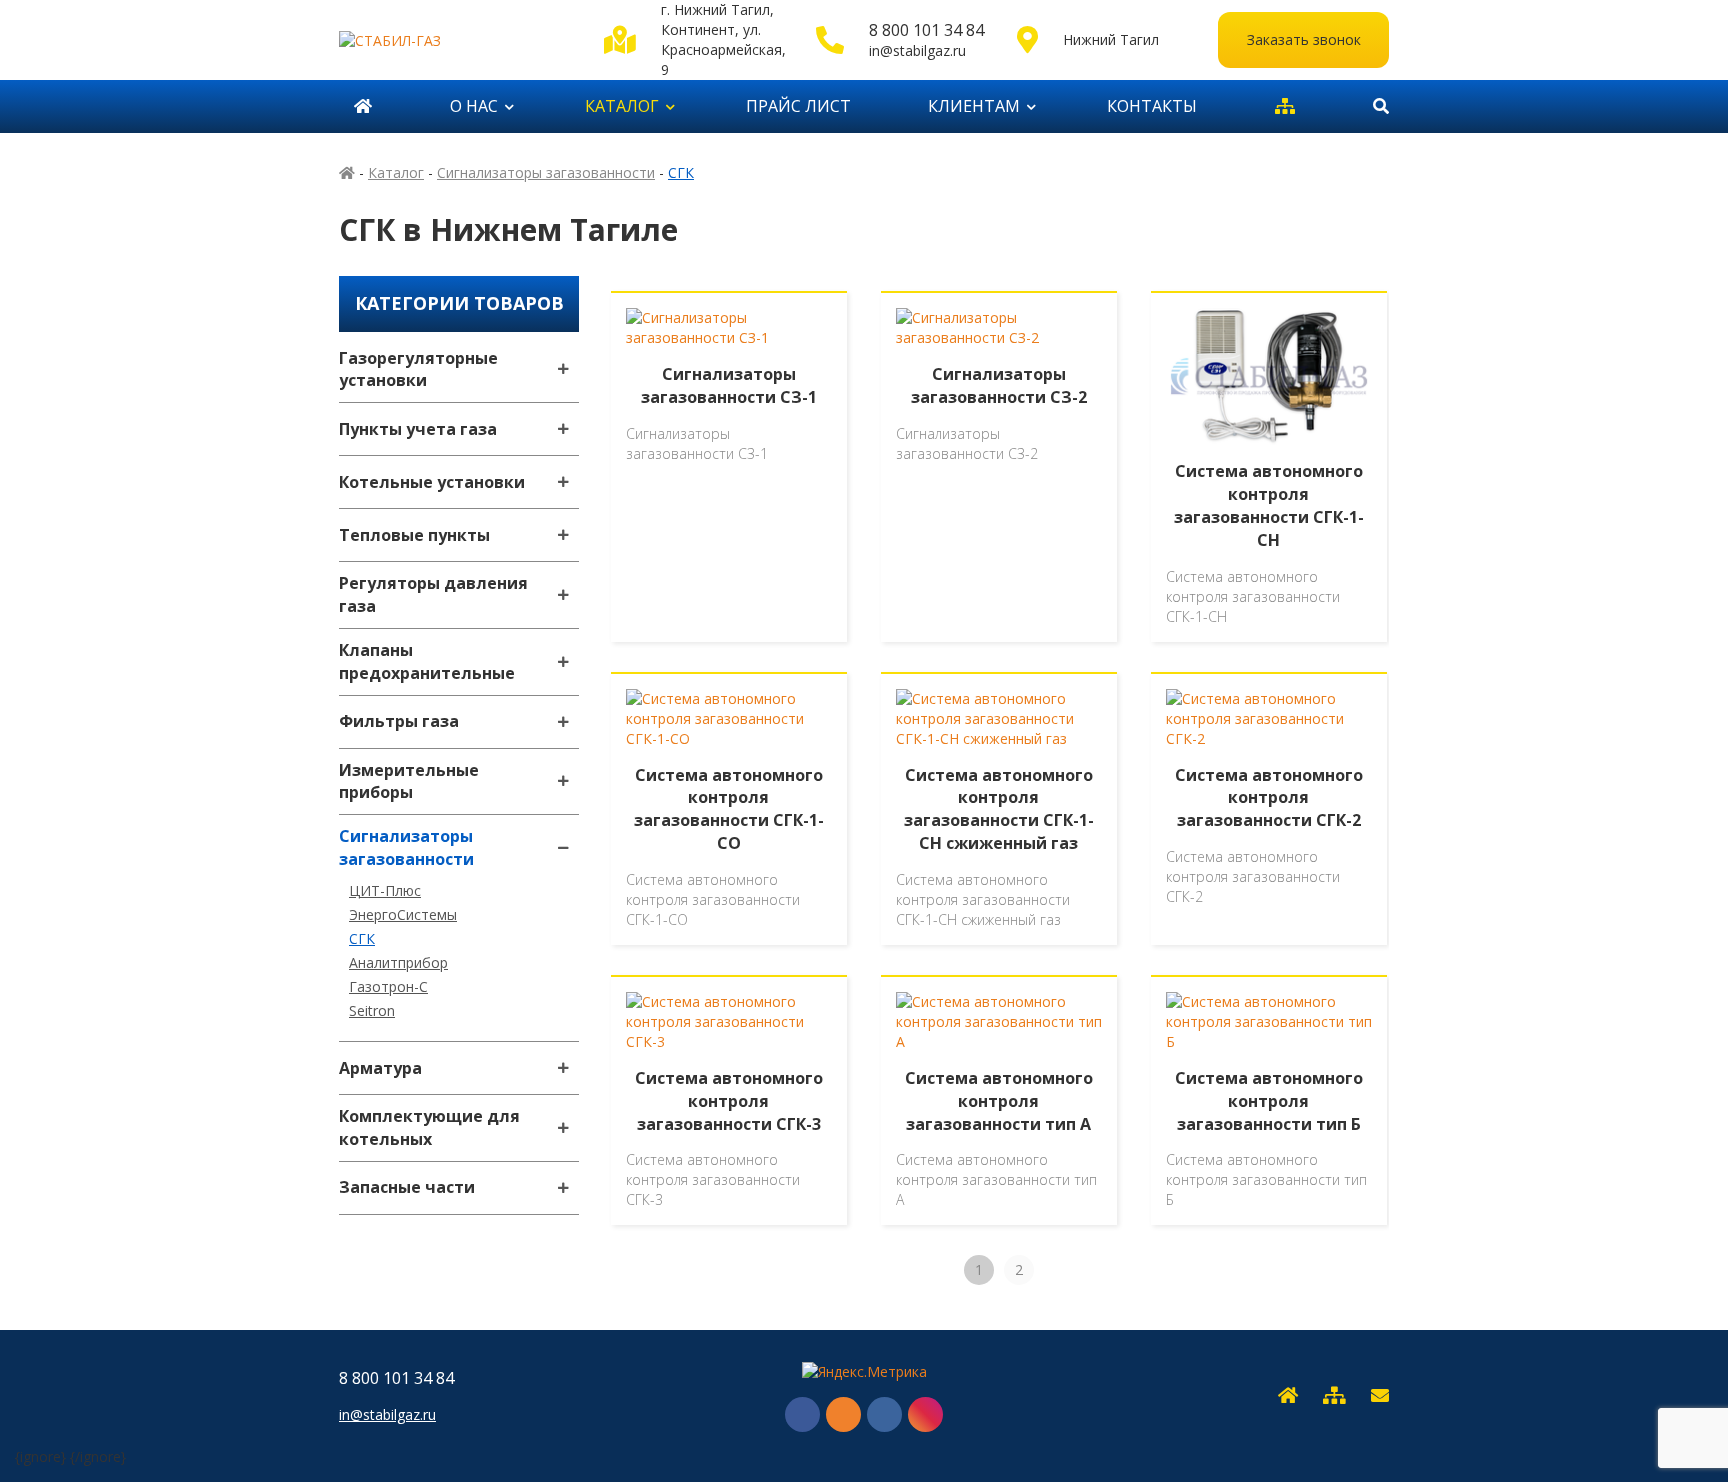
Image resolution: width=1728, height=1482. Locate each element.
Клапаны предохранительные (427, 661)
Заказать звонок (1304, 39)
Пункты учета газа (418, 429)
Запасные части (407, 1187)
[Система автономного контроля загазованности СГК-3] (729, 1022)
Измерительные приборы (409, 781)
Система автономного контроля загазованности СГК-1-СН (1269, 505)
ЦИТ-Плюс (385, 890)
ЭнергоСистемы (403, 914)
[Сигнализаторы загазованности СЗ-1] (729, 328)
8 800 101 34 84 (926, 30)
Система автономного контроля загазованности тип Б (1269, 1101)
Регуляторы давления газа (433, 594)
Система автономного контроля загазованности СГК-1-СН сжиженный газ (999, 809)
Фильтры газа (399, 721)
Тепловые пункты (414, 535)
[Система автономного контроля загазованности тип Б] (1269, 1022)
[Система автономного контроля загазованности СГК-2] (1269, 719)
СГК (362, 938)
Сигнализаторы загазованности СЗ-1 (729, 385)
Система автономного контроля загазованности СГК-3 (729, 1101)
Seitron (372, 1010)
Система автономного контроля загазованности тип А (999, 1101)
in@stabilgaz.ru (917, 50)
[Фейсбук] (802, 1414)
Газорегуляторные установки (418, 369)
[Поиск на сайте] (1373, 106)
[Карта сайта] (1285, 106)
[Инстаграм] (925, 1414)
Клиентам (974, 106)
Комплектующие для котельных (429, 1127)
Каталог (622, 106)
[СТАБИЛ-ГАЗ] (456, 39)
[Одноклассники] (843, 1414)
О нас (474, 106)
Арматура (380, 1068)
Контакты (1152, 106)
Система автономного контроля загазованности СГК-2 (1269, 798)
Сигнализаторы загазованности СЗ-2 (999, 385)
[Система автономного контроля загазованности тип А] (999, 1022)
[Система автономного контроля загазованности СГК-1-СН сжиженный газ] (999, 719)
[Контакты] (1380, 1396)
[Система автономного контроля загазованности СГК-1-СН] (1269, 376)
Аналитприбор (398, 962)
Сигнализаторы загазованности (406, 847)
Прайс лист (798, 106)
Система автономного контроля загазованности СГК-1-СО (729, 809)
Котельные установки (432, 482)
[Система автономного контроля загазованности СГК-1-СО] (729, 719)
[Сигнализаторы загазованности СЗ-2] (999, 328)
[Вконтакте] (884, 1414)
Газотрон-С (388, 986)
